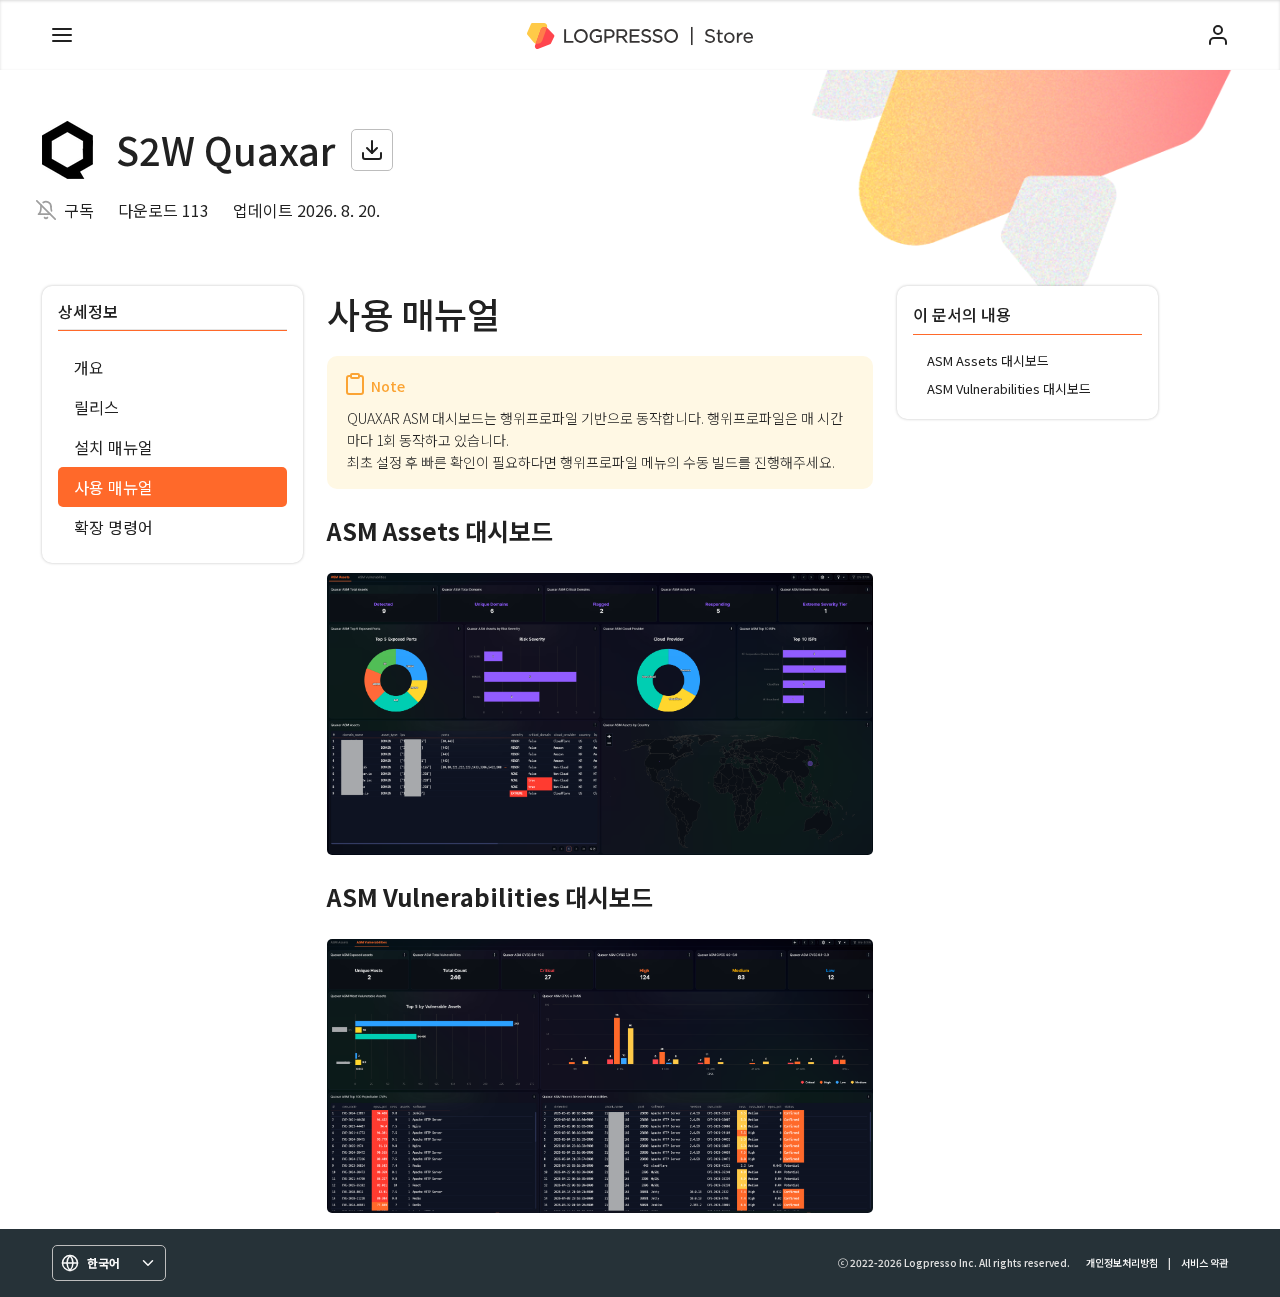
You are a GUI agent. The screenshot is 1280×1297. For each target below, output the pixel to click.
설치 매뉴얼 (113, 447)
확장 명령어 (113, 527)
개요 (89, 367)
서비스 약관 (1204, 1262)
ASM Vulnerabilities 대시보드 (1009, 388)
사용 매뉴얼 (113, 487)
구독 (79, 210)
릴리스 (96, 407)
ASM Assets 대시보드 (988, 360)
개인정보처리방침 (1122, 1262)
